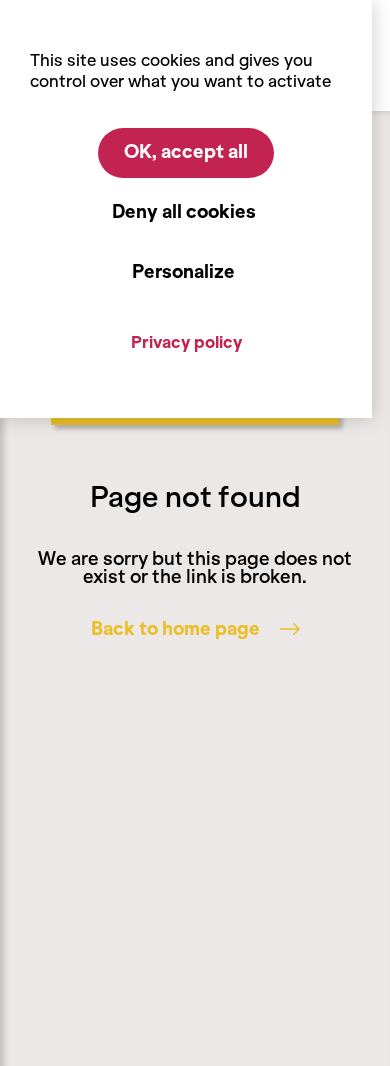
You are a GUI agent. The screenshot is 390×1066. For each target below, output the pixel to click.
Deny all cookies (184, 212)
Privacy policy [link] (186, 342)
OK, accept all (186, 152)
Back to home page (175, 629)
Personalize (183, 272)
